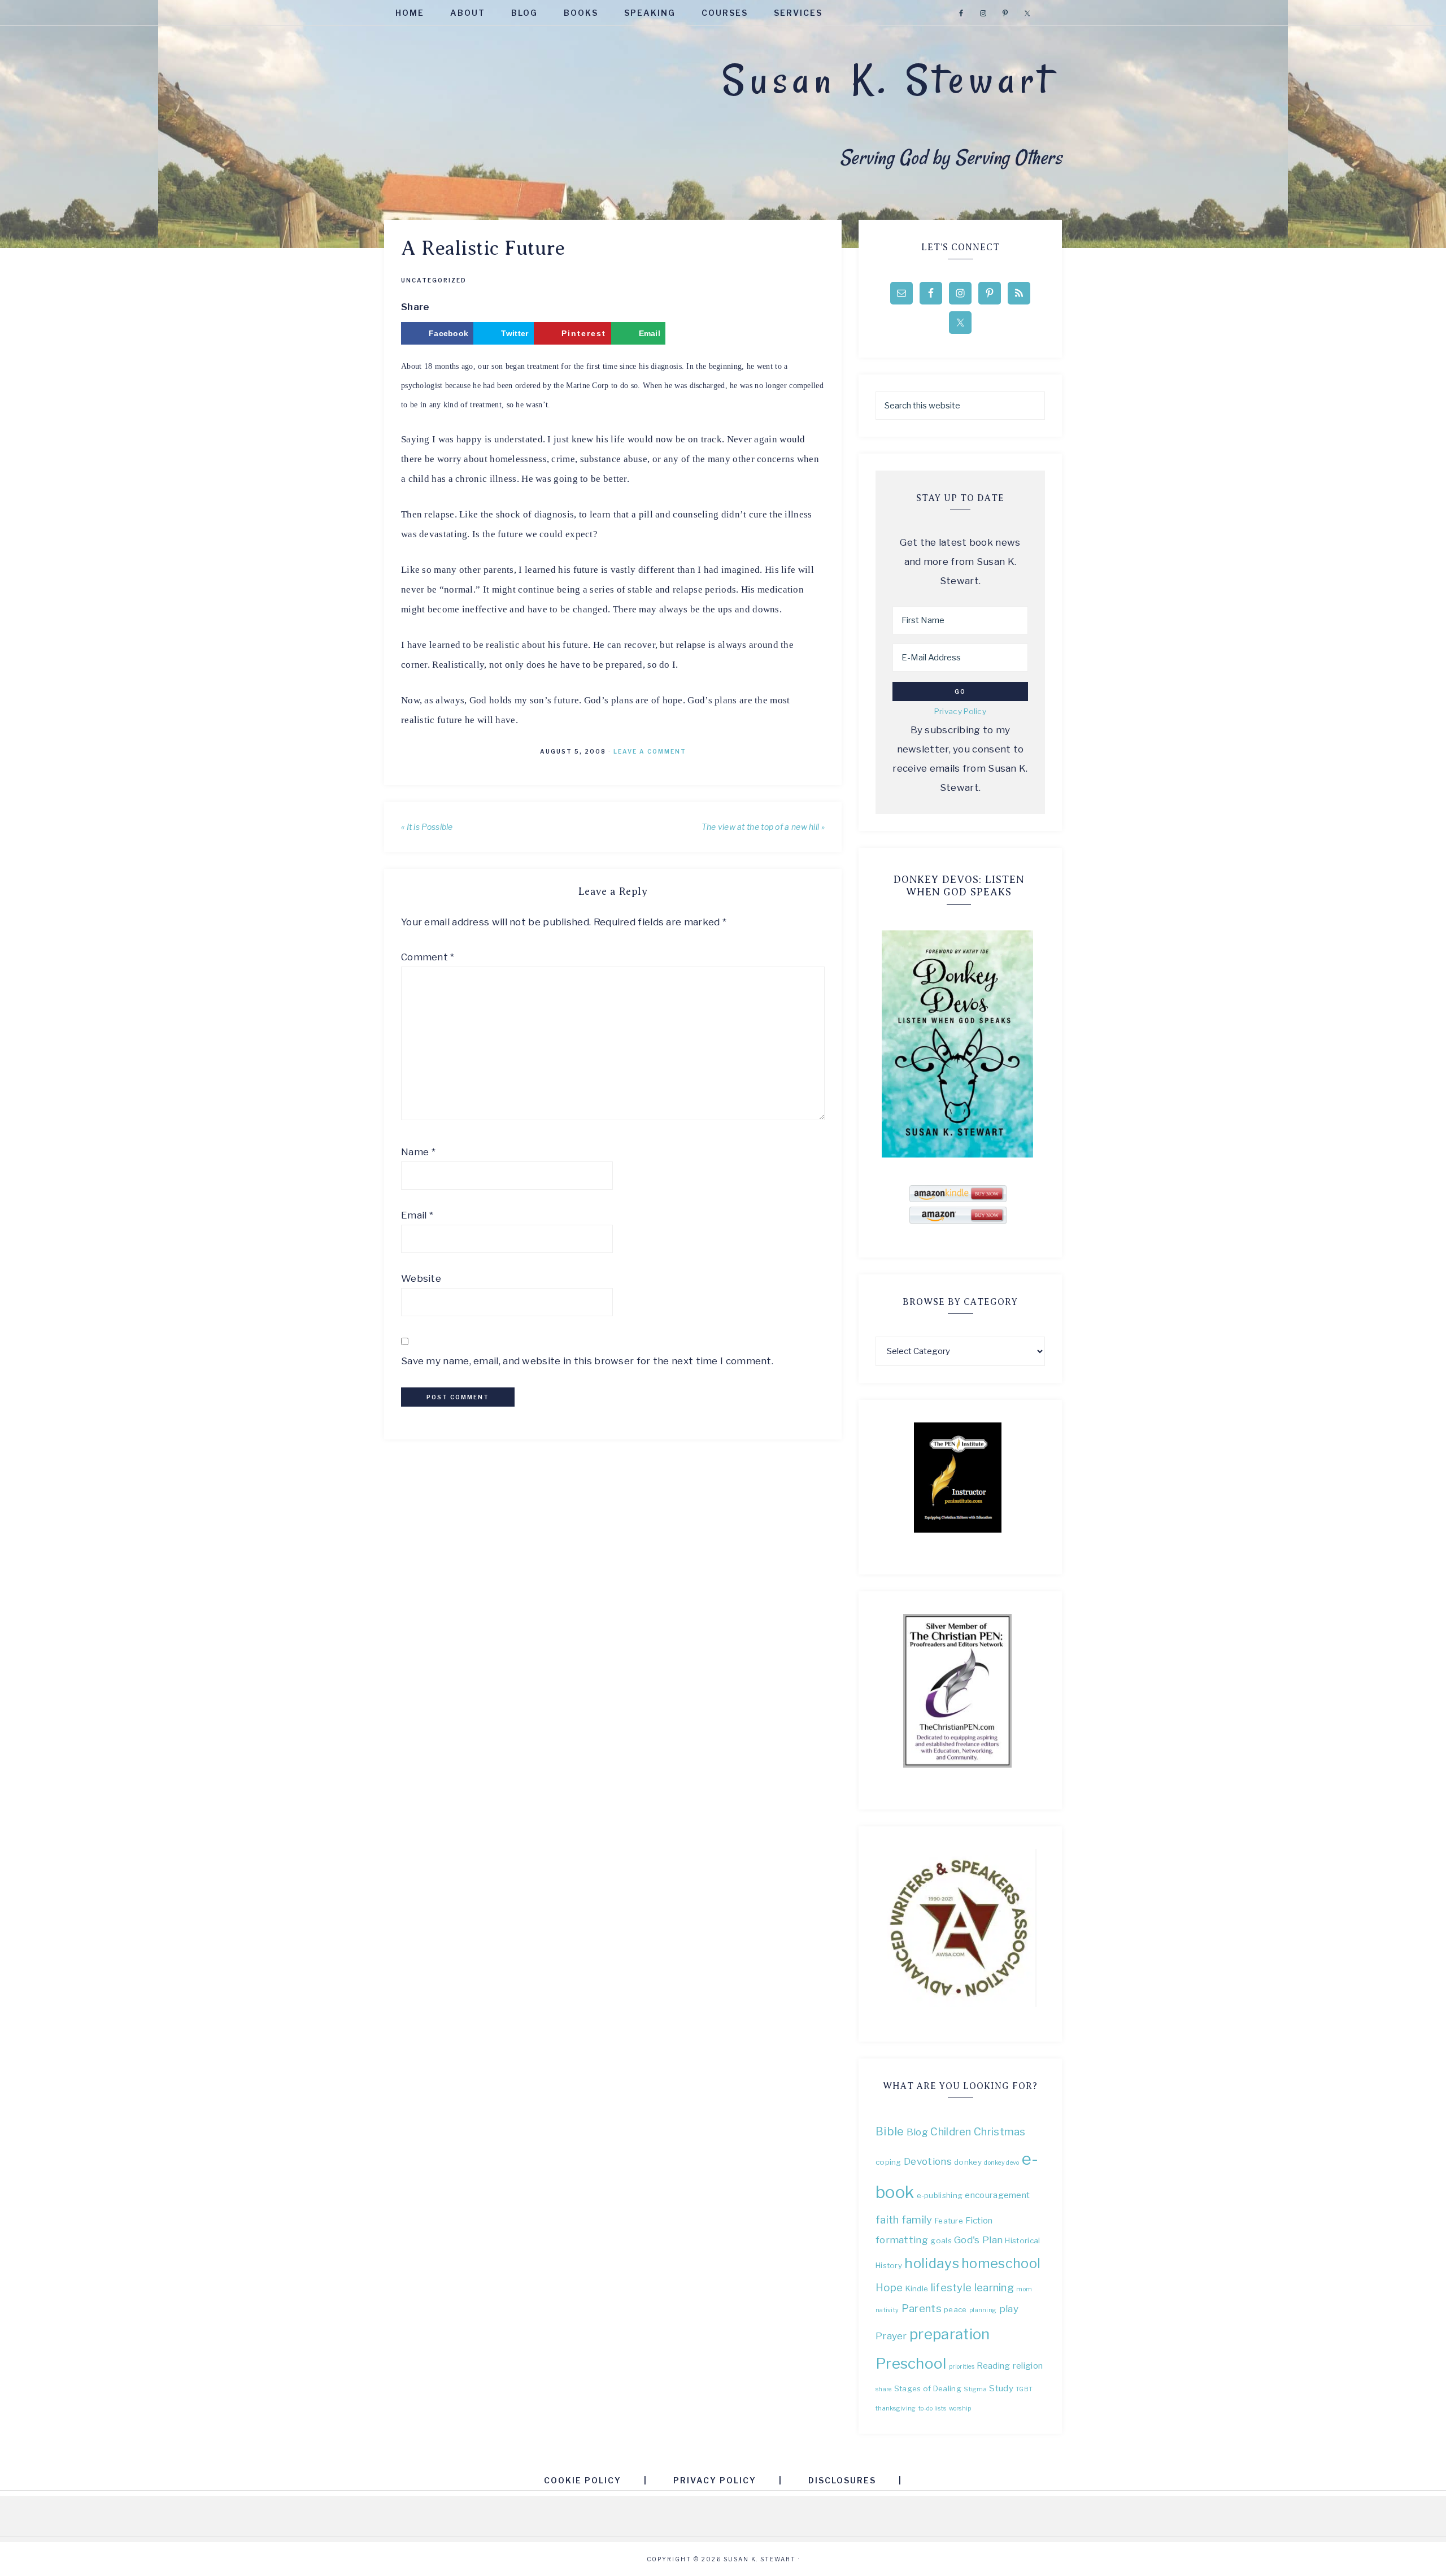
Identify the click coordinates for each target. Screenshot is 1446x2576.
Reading (993, 2366)
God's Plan (978, 2240)
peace (955, 2309)
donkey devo (1001, 2163)
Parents (922, 2309)
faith (887, 2220)
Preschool (911, 2363)
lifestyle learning (972, 2288)
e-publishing (940, 2195)
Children (951, 2132)
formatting (902, 2240)
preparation (950, 2334)
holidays (931, 2263)
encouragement (997, 2195)
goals (941, 2240)
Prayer (891, 2336)
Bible (890, 2131)
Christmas (1000, 2132)
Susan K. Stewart (888, 80)
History (889, 2265)
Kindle (917, 2288)
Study (1001, 2388)
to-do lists (932, 2409)
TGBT (1024, 2389)
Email (417, 1215)
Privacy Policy (960, 711)
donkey (968, 2162)
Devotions (928, 2161)
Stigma (975, 2389)
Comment (428, 957)
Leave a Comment (650, 751)
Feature (949, 2221)
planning (983, 2310)
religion (1028, 2366)
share (884, 2389)
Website (421, 1278)
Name (418, 1152)
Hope (889, 2288)
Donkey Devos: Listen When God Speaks (959, 886)
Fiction (979, 2220)
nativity (887, 2310)
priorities (962, 2367)
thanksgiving (896, 2409)
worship (960, 2409)
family (917, 2220)
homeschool (1001, 2263)
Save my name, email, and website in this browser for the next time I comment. (587, 1361)
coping (888, 2162)
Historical (1022, 2240)
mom (1024, 2289)
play (1009, 2309)
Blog (917, 2132)
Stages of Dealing (928, 2388)
